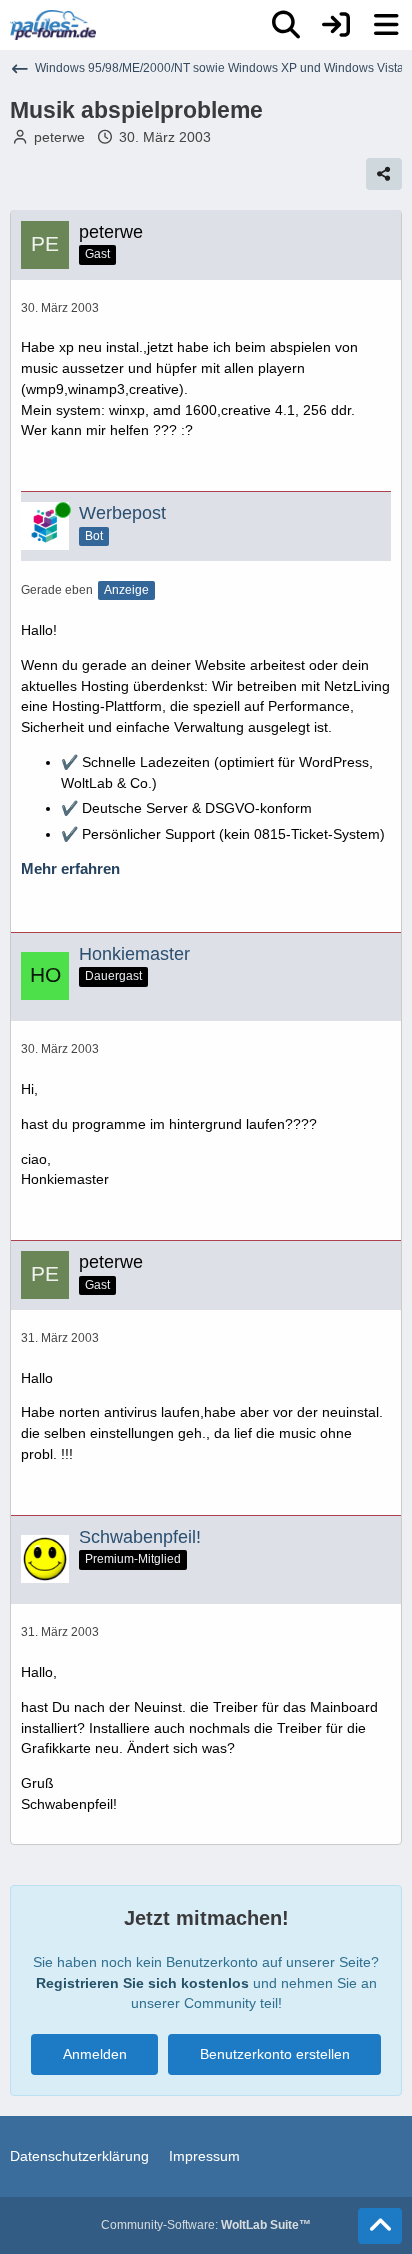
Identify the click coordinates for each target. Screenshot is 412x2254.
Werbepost (122, 513)
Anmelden (95, 2054)
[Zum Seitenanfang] (380, 2226)
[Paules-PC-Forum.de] (53, 25)
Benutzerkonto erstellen (275, 2054)
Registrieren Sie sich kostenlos (142, 1983)
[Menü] (386, 25)
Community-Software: (206, 2225)
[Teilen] (384, 174)
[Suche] (286, 25)
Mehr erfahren (70, 869)
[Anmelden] (336, 25)
